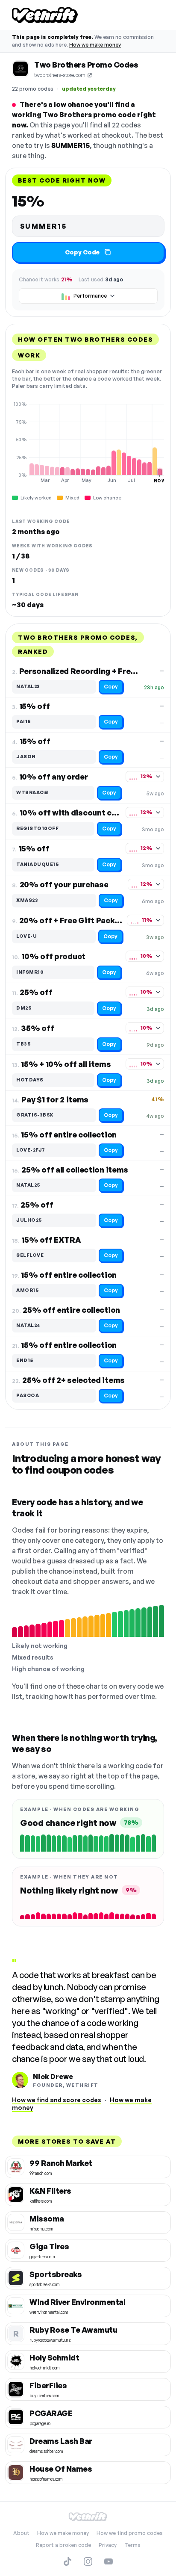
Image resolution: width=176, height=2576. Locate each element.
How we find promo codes (130, 2533)
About (21, 2533)
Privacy (108, 2545)
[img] (88, 442)
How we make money (95, 45)
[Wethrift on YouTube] (109, 2561)
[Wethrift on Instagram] (88, 2561)
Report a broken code (63, 2545)
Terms (132, 2545)
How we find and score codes (57, 2100)
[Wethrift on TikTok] (67, 2561)
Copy (111, 687)
